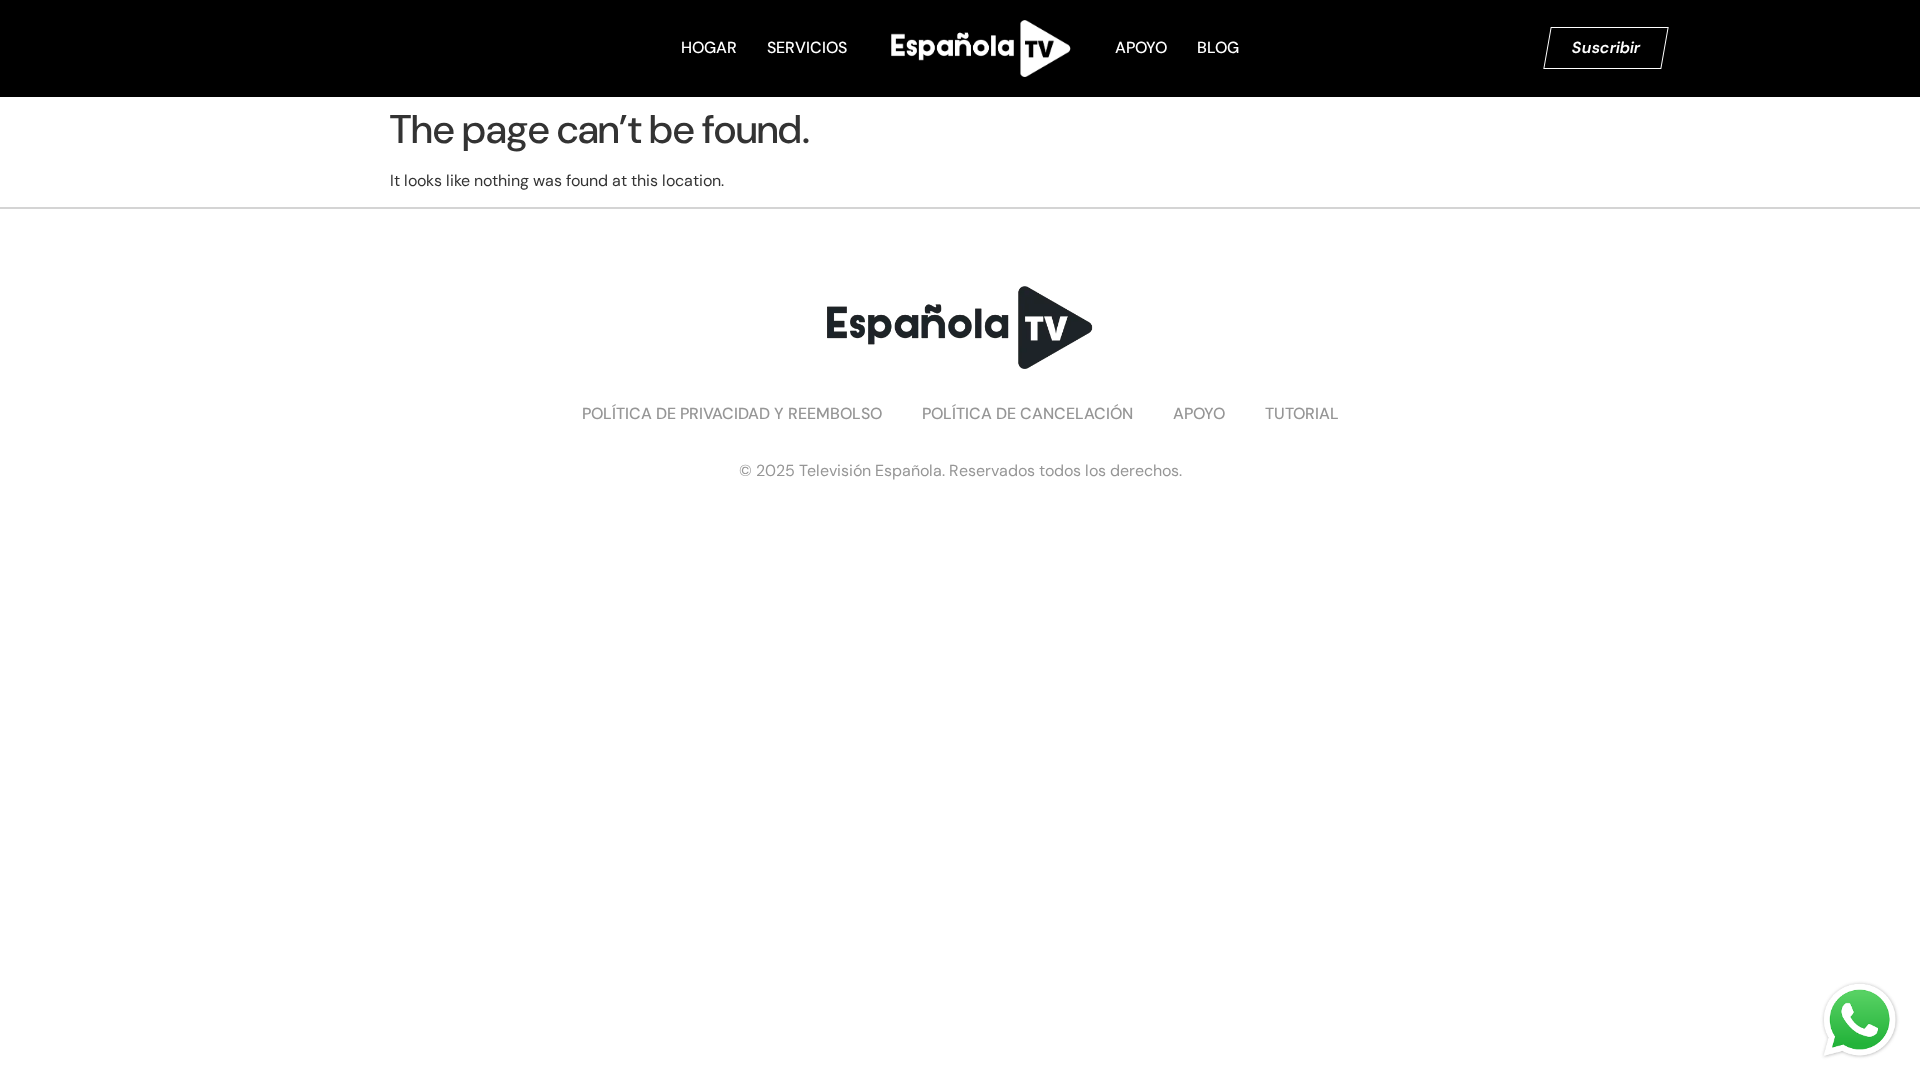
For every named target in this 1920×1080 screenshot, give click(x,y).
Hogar (709, 47)
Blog (1218, 47)
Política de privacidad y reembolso (732, 413)
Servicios (807, 47)
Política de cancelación (1027, 413)
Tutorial (1302, 413)
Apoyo (1141, 47)
